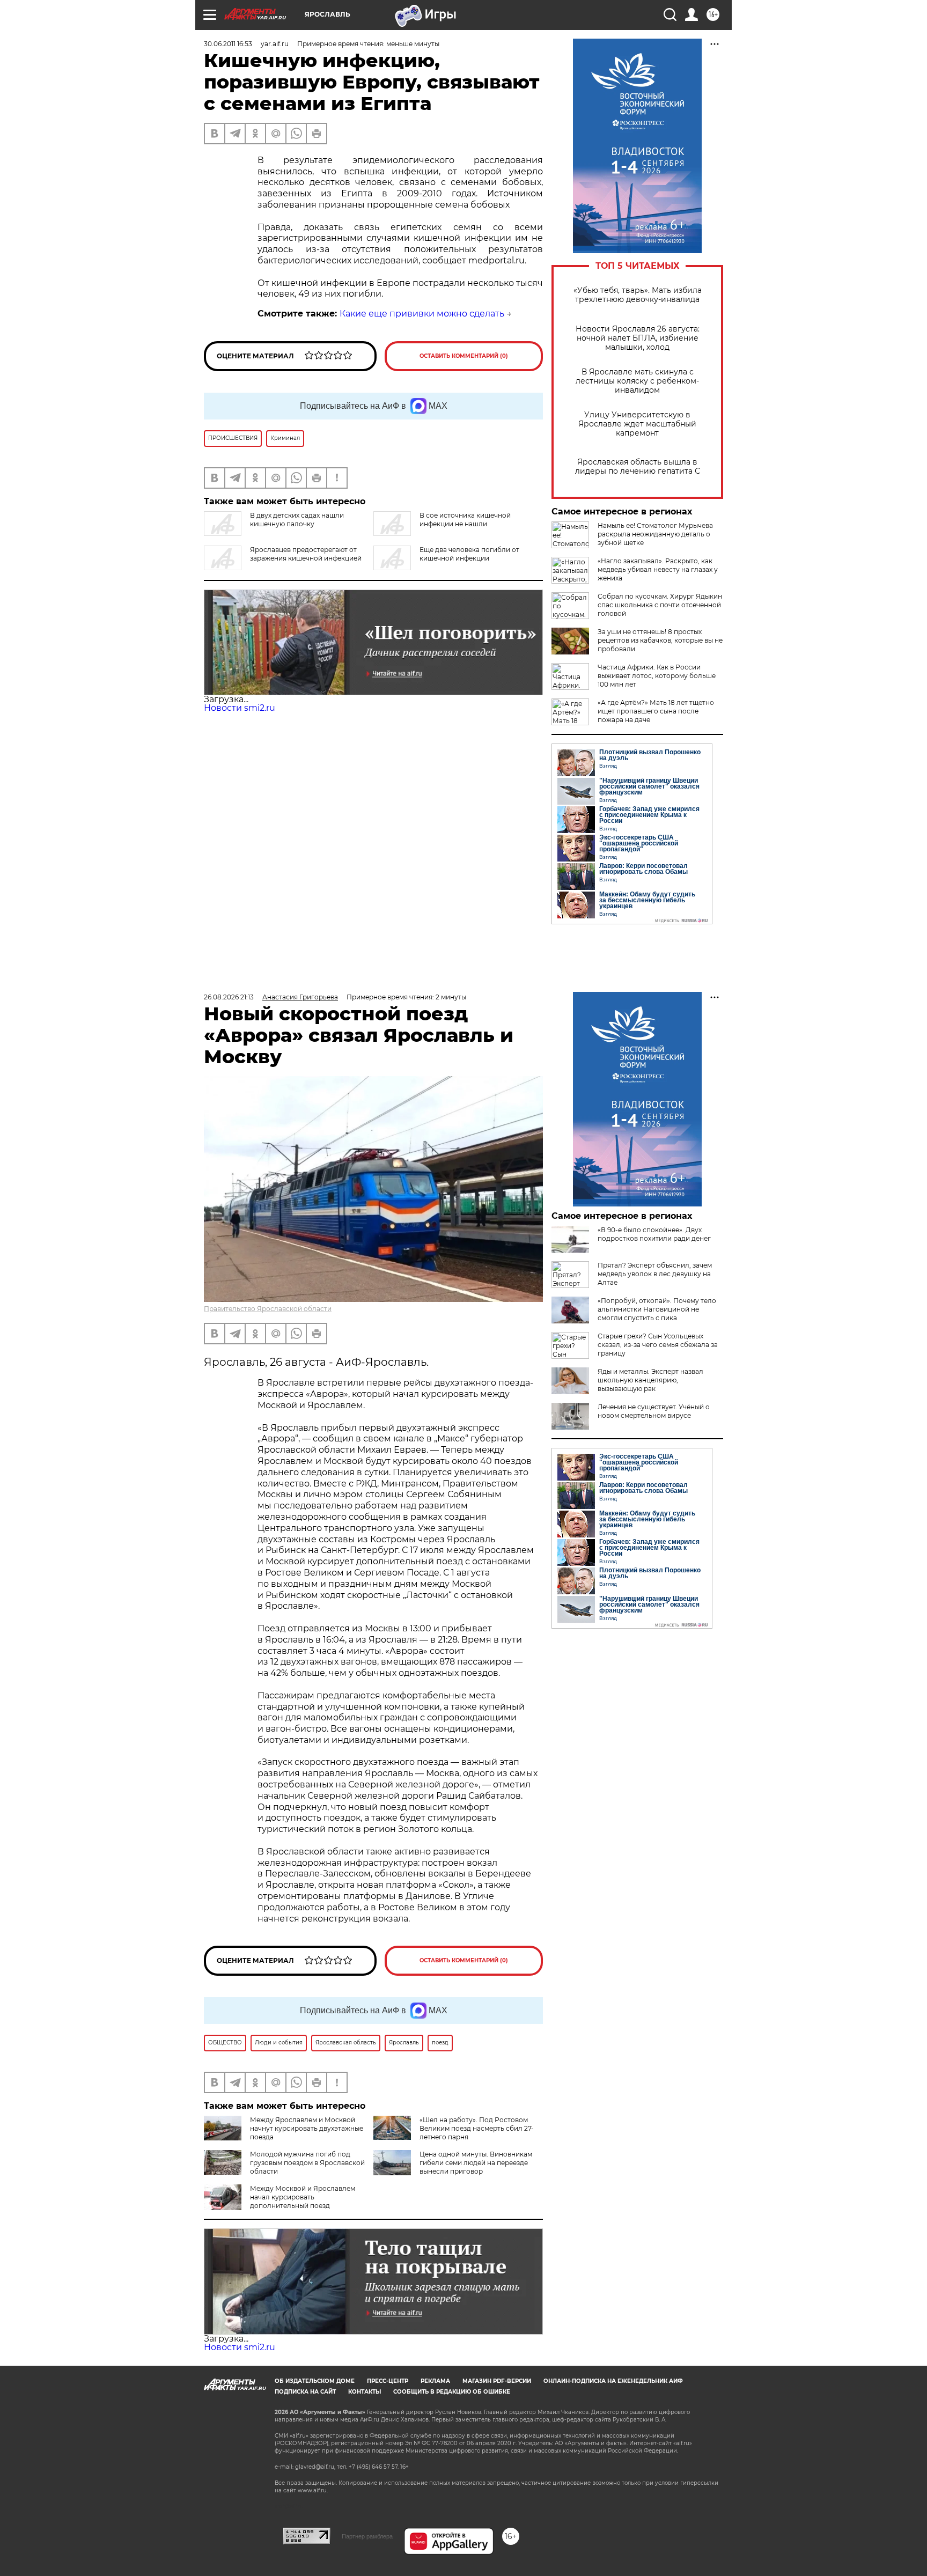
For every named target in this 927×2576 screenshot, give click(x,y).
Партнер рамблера (367, 2536)
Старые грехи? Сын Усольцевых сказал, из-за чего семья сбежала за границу (658, 1345)
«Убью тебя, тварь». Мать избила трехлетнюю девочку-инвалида (638, 295)
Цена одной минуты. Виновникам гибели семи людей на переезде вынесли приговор (476, 2163)
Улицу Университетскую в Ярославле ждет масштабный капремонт (637, 424)
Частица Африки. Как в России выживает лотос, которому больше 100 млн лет (657, 676)
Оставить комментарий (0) (464, 356)
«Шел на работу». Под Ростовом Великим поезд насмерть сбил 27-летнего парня (477, 2128)
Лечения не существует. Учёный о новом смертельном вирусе (654, 1411)
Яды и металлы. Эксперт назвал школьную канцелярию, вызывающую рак (650, 1380)
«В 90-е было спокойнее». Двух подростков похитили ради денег (654, 1234)
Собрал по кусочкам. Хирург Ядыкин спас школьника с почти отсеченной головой (660, 605)
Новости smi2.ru (240, 708)
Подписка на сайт (305, 2392)
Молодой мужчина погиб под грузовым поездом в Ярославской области (307, 2163)
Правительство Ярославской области (268, 1309)
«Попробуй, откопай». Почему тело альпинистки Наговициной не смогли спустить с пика (657, 1309)
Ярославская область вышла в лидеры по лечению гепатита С (638, 467)
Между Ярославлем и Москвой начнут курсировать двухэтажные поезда (307, 2128)
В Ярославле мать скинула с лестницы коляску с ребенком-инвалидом (637, 381)
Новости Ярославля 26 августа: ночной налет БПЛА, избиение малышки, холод (638, 338)
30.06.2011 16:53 (228, 44)
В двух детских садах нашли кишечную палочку (297, 520)
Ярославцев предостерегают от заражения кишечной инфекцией (306, 554)
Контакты (365, 2392)
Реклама (435, 2381)
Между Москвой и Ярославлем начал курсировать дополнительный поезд (303, 2197)
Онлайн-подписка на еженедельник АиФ (613, 2381)
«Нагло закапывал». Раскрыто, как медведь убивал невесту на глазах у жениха (658, 569)
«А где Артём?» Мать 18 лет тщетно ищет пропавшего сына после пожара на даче (656, 711)
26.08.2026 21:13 (229, 997)
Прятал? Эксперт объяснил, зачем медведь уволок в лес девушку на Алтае (655, 1274)
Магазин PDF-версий (497, 2381)
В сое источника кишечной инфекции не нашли (465, 520)
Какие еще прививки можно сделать (422, 314)
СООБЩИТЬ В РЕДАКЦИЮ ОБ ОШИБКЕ (452, 2392)
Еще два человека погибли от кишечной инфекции (469, 554)
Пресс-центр (388, 2381)
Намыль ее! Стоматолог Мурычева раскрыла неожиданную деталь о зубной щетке (655, 534)
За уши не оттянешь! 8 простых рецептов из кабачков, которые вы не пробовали (660, 640)
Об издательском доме (315, 2381)
